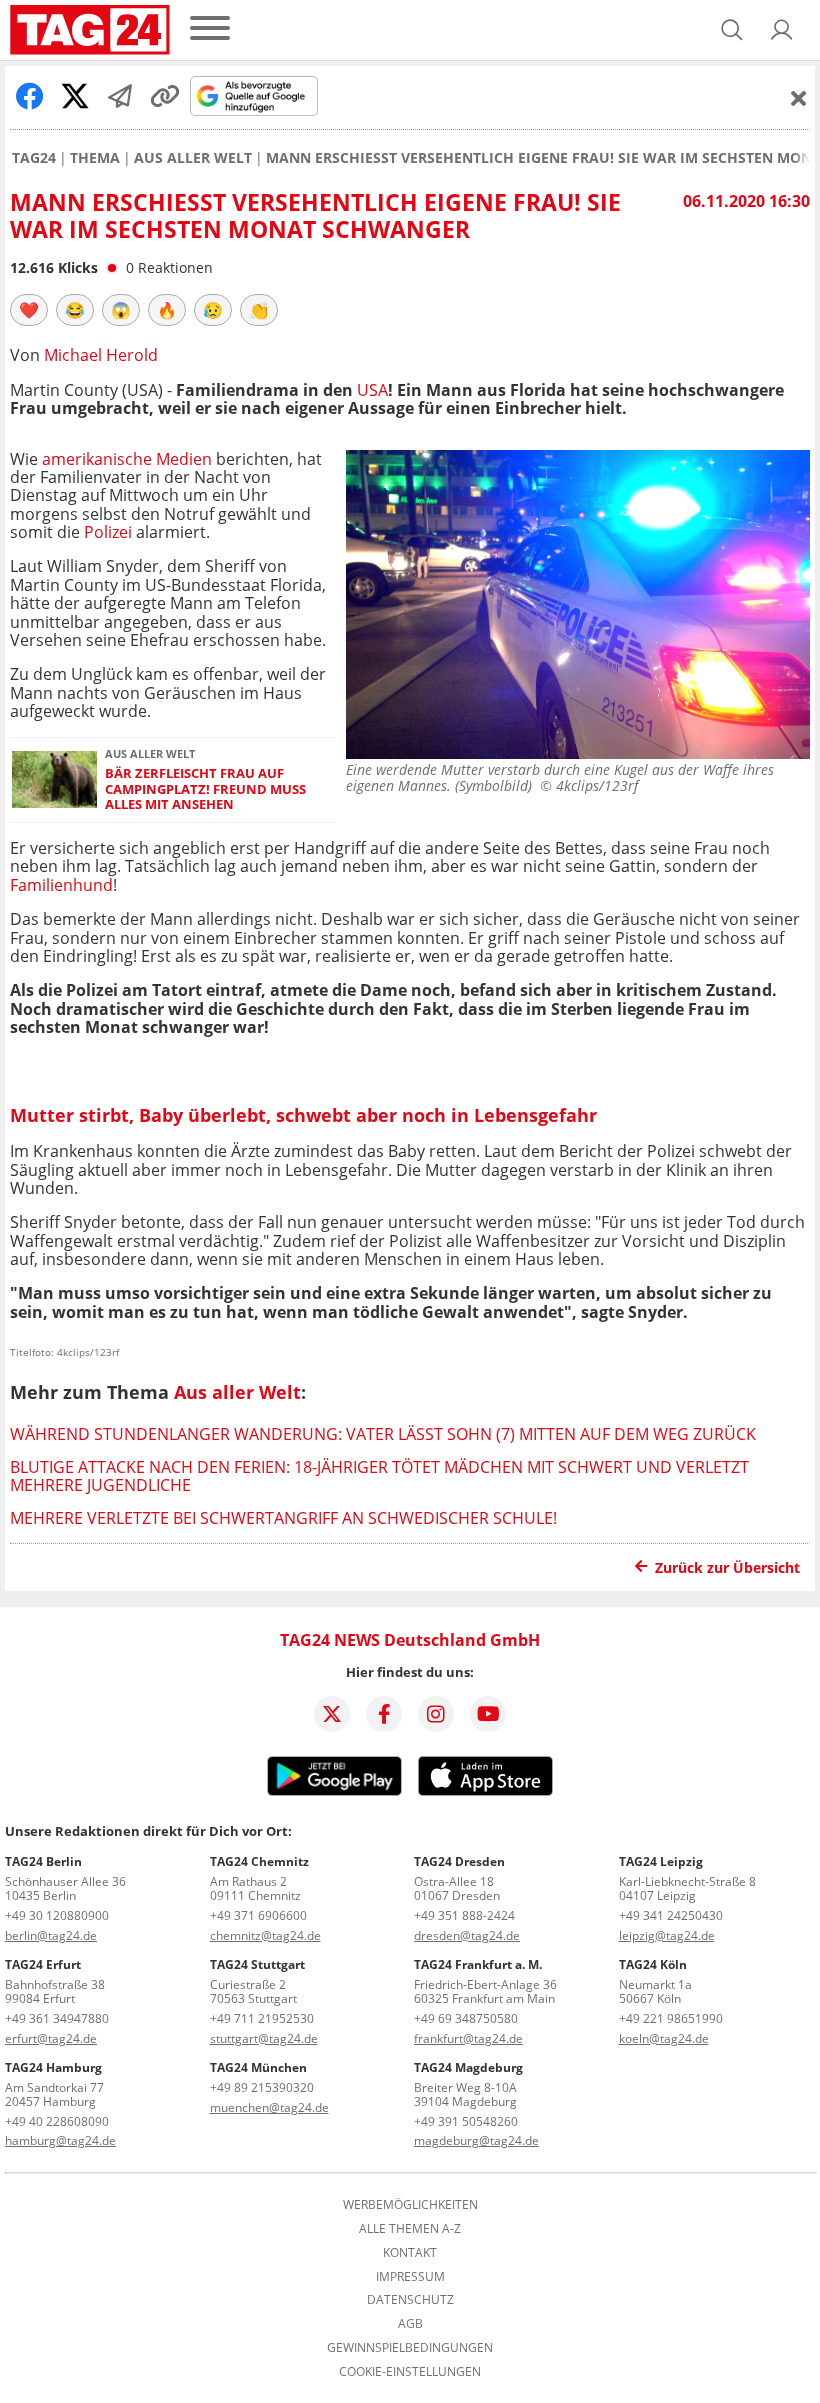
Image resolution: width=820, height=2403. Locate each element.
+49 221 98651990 (671, 2018)
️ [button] (29, 310)
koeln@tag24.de (664, 2038)
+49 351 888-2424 (464, 1915)
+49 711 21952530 (262, 2018)
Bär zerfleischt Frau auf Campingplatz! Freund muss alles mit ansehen (205, 789)
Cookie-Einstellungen (410, 2372)
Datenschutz (410, 2300)
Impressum (410, 2277)
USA (372, 390)
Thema (95, 158)
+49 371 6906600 (258, 1915)
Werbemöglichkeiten (410, 2205)
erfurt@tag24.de (51, 2038)
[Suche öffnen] (732, 30)
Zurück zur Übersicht (727, 1567)
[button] (782, 30)
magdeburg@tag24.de (476, 2140)
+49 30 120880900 (57, 1915)
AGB (410, 2324)
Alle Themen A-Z (410, 2229)
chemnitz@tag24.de (265, 1935)
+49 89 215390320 (262, 2087)
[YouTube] (488, 1714)
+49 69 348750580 (466, 2018)
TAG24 (34, 158)
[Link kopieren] (165, 96)
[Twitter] (332, 1714)
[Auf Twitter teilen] (75, 96)
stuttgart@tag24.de (264, 2038)
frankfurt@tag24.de (468, 2038)
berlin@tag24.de (51, 1935)
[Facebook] (384, 1714)
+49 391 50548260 (466, 2121)
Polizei (108, 532)
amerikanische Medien (127, 459)
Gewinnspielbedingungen (410, 2348)
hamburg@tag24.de (60, 2140)
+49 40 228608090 (57, 2121)
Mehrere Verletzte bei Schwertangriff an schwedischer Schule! (283, 1518)
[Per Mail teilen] (120, 96)
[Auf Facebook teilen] (30, 96)
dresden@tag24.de (467, 1935)
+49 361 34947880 (57, 2018)
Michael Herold (101, 355)
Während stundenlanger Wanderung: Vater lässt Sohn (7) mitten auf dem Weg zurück (383, 1434)
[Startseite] (90, 30)
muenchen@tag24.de (269, 2107)
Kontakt (410, 2253)
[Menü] (210, 29)
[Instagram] (436, 1714)
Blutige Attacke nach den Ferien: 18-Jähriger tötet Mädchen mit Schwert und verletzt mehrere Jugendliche (379, 1476)
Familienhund (61, 885)
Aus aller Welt (193, 158)
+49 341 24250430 (671, 1915)
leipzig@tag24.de (667, 1935)
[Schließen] (799, 98)
